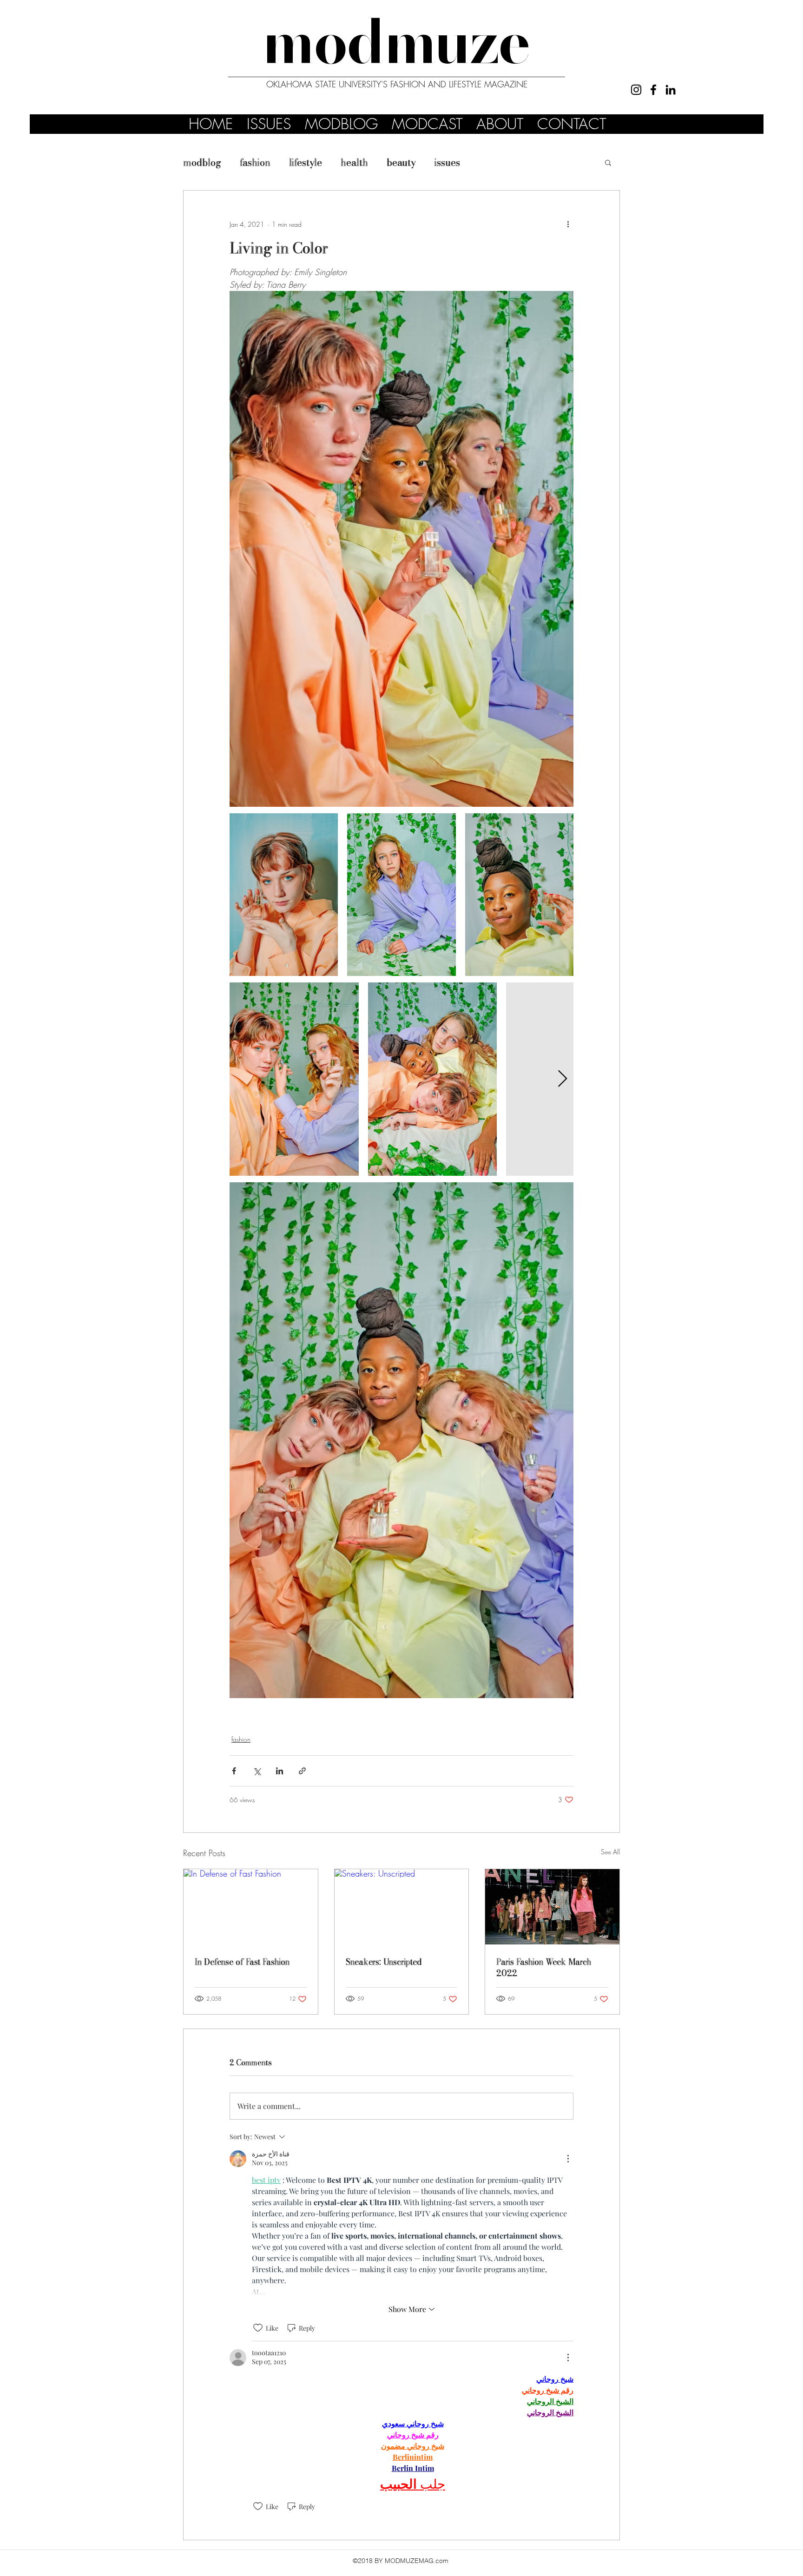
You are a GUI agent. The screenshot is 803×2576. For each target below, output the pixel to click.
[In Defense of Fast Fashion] (251, 1907)
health (354, 162)
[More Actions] (568, 2159)
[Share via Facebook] (234, 1771)
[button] (608, 162)
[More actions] (568, 224)
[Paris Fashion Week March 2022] (552, 1907)
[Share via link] (302, 1771)
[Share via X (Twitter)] (257, 1771)
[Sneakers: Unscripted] (402, 1907)
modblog (202, 162)
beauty (401, 162)
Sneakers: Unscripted (384, 1962)
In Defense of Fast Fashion (242, 1962)
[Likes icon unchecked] (258, 2328)
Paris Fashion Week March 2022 (544, 1967)
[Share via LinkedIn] (280, 1771)
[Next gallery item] (563, 1079)
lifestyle (306, 162)
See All (610, 1852)
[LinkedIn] (671, 90)
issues (447, 162)
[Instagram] (636, 90)
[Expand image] (284, 895)
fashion (255, 162)
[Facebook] (653, 90)
